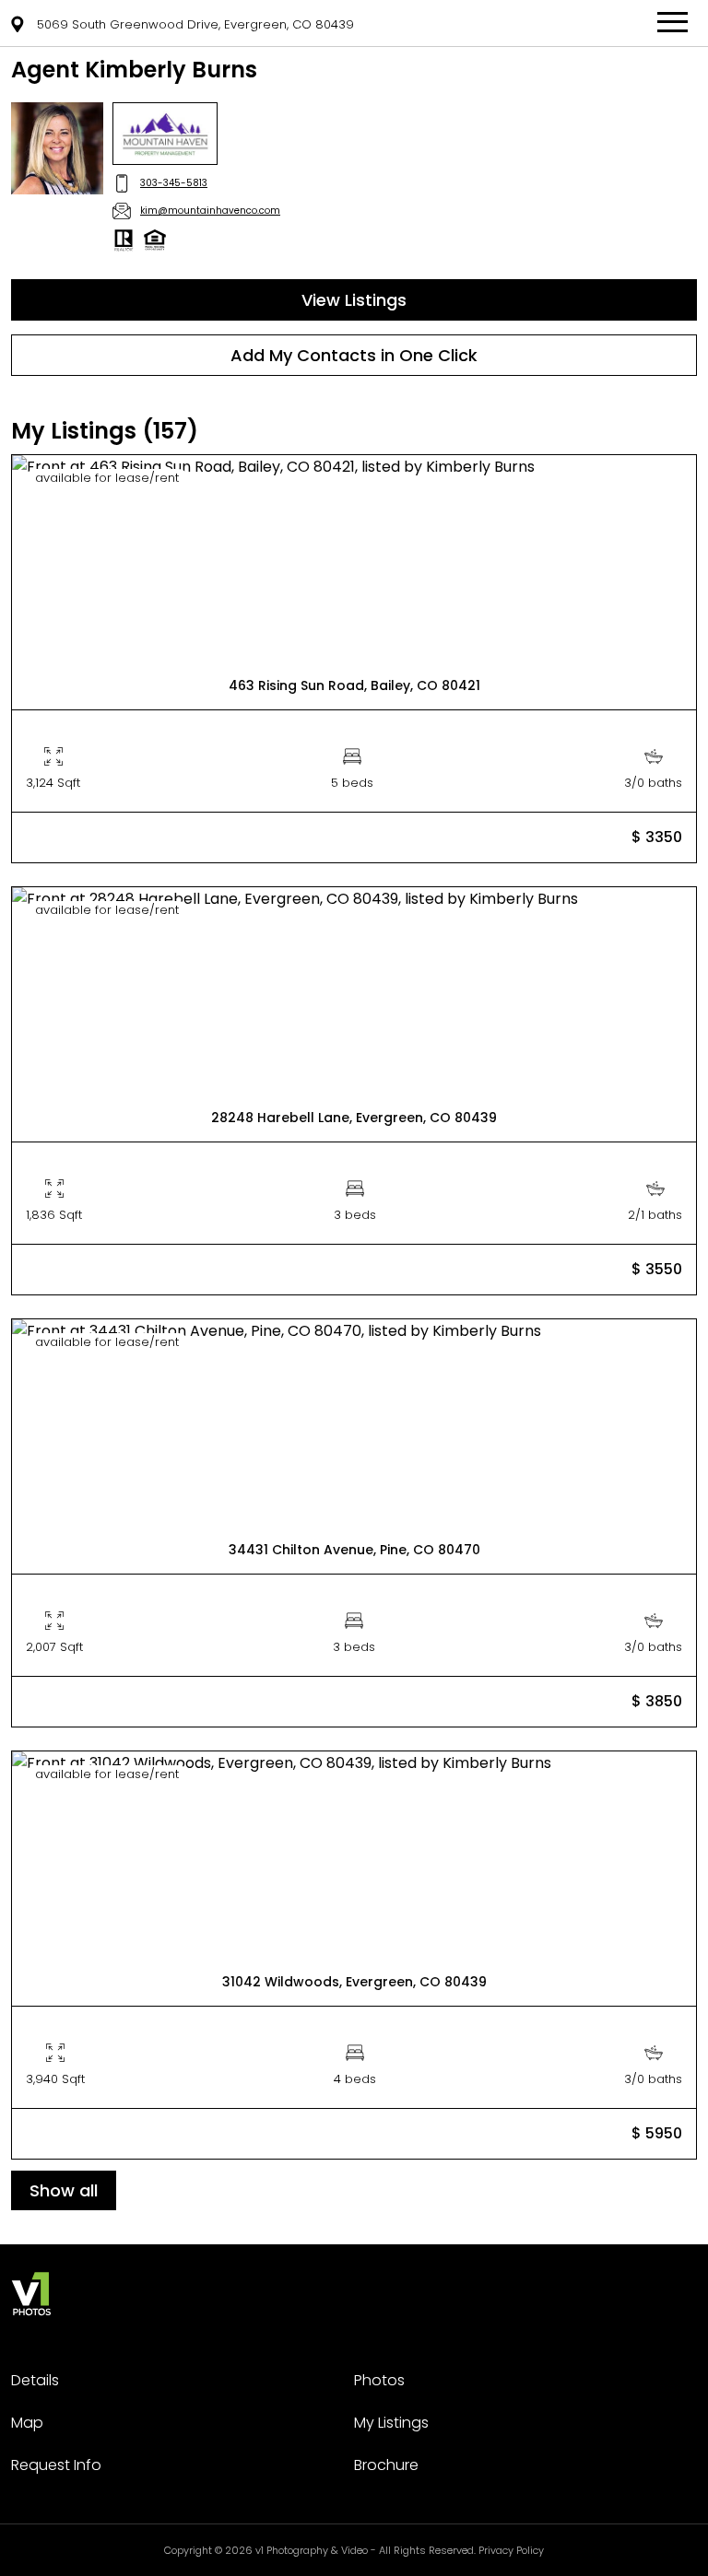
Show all (64, 2190)
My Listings (391, 2423)
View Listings (354, 300)
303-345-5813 (174, 183)
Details (35, 2380)
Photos (379, 2380)
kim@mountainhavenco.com (210, 211)
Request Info (56, 2465)
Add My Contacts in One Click (354, 355)
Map (27, 2423)
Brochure (386, 2465)
